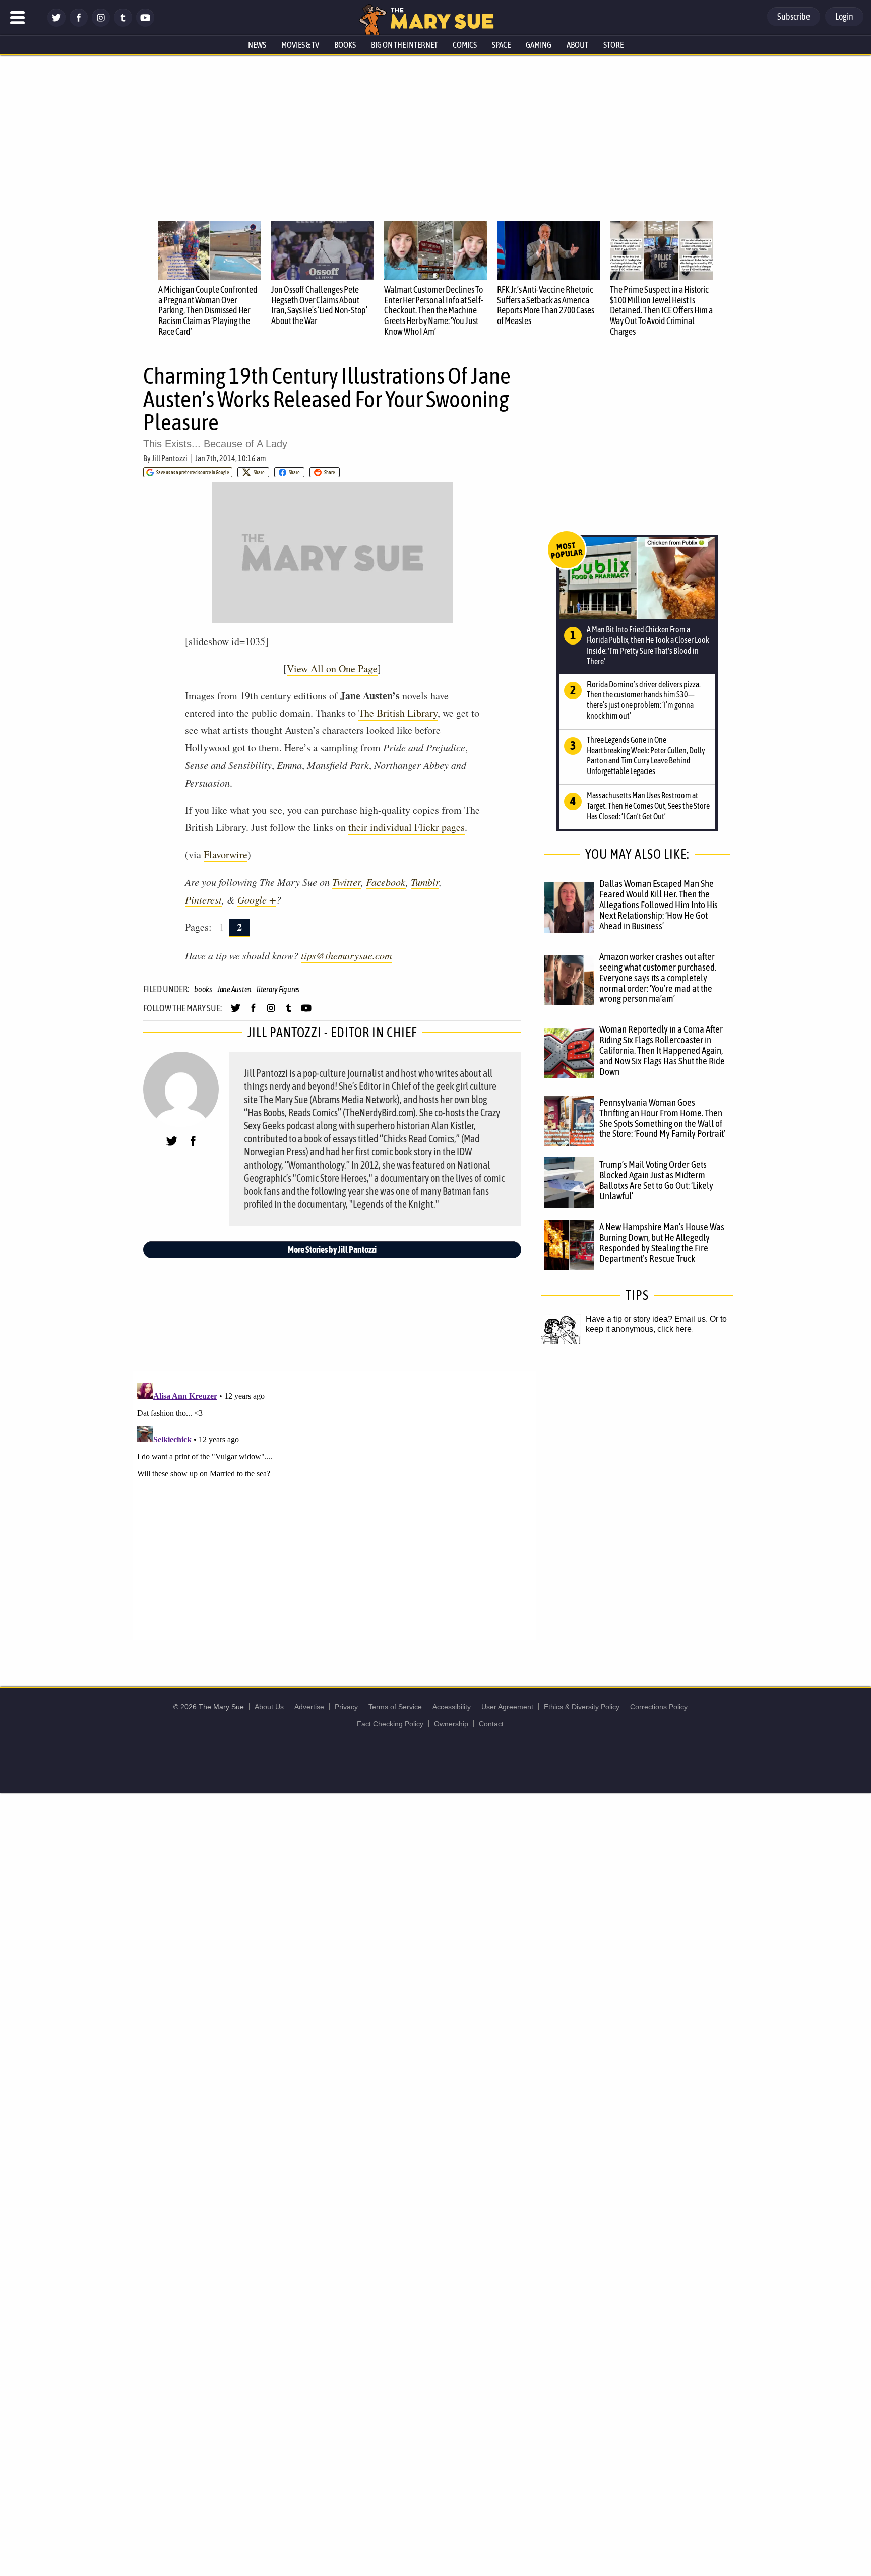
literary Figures (278, 989)
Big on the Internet (404, 45)
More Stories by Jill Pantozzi (332, 1249)
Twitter (347, 882)
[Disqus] (335, 1505)
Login (844, 16)
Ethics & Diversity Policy (582, 1707)
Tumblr (425, 882)
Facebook (386, 882)
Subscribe (794, 16)
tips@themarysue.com (346, 955)
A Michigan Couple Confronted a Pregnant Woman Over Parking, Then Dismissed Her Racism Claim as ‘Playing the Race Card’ (208, 310)
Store (613, 45)
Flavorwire (226, 854)
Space (501, 45)
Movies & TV (300, 45)
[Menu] (18, 18)
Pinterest (203, 899)
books (203, 989)
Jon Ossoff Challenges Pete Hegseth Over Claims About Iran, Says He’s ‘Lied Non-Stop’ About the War (319, 305)
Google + (257, 899)
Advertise (309, 1707)
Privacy (346, 1707)
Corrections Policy (659, 1707)
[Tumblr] (123, 24)
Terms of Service (395, 1707)
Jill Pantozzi (170, 458)
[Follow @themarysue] (56, 24)
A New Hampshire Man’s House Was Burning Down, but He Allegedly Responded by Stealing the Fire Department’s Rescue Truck (662, 1242)
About (577, 45)
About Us (269, 1707)
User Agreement (507, 1707)
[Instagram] (101, 24)
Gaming (539, 45)
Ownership (451, 1724)
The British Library (398, 713)
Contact (491, 1724)
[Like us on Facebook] (79, 24)
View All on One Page (332, 668)
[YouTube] (145, 24)
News (257, 45)
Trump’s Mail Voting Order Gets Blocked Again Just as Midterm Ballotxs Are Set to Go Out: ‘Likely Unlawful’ (656, 1180)
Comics (465, 45)
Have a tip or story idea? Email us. (647, 1319)
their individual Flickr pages (407, 827)
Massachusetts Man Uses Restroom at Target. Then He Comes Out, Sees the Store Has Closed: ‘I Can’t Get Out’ (648, 806)
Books (345, 45)
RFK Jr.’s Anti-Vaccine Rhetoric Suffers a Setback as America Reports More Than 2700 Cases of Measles (546, 305)
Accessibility (452, 1707)
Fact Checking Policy (390, 1724)
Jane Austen (234, 989)
